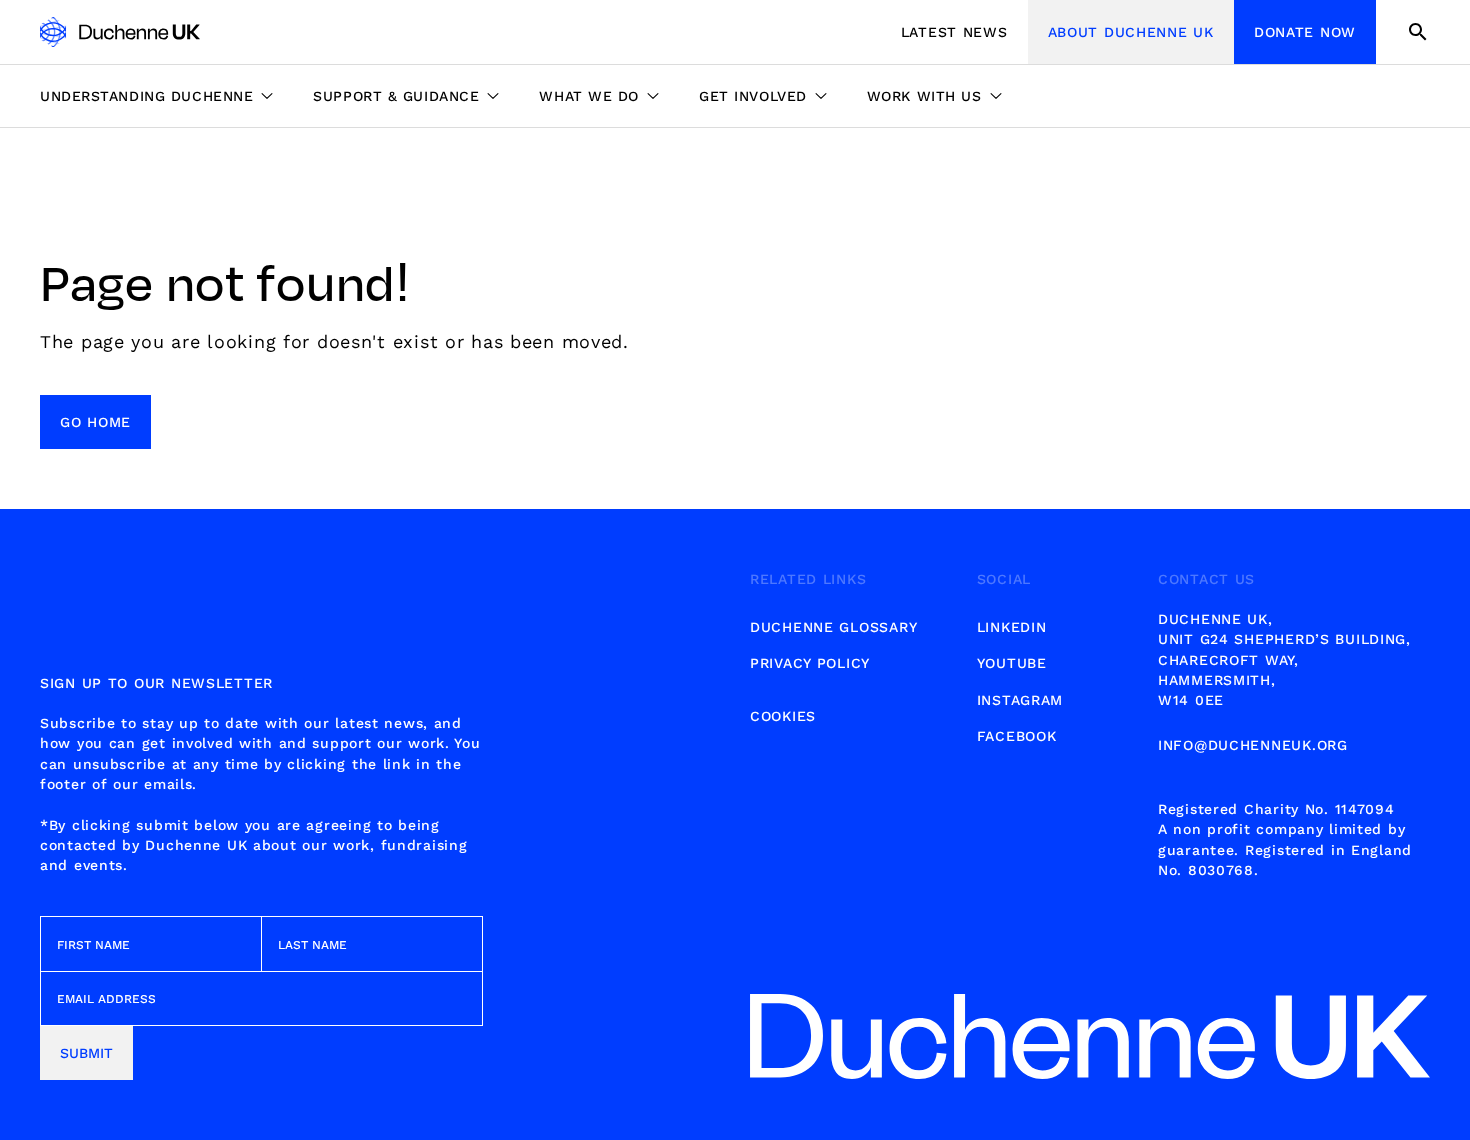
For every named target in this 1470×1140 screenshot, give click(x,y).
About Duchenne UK (1131, 32)
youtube (1012, 663)
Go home (95, 422)
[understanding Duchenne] (166, 96)
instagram (1020, 700)
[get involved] (763, 96)
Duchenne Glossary (833, 627)
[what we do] (599, 96)
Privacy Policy (810, 663)
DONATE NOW (1305, 32)
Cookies (783, 716)
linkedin (1012, 627)
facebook (1017, 736)
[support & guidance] (406, 96)
